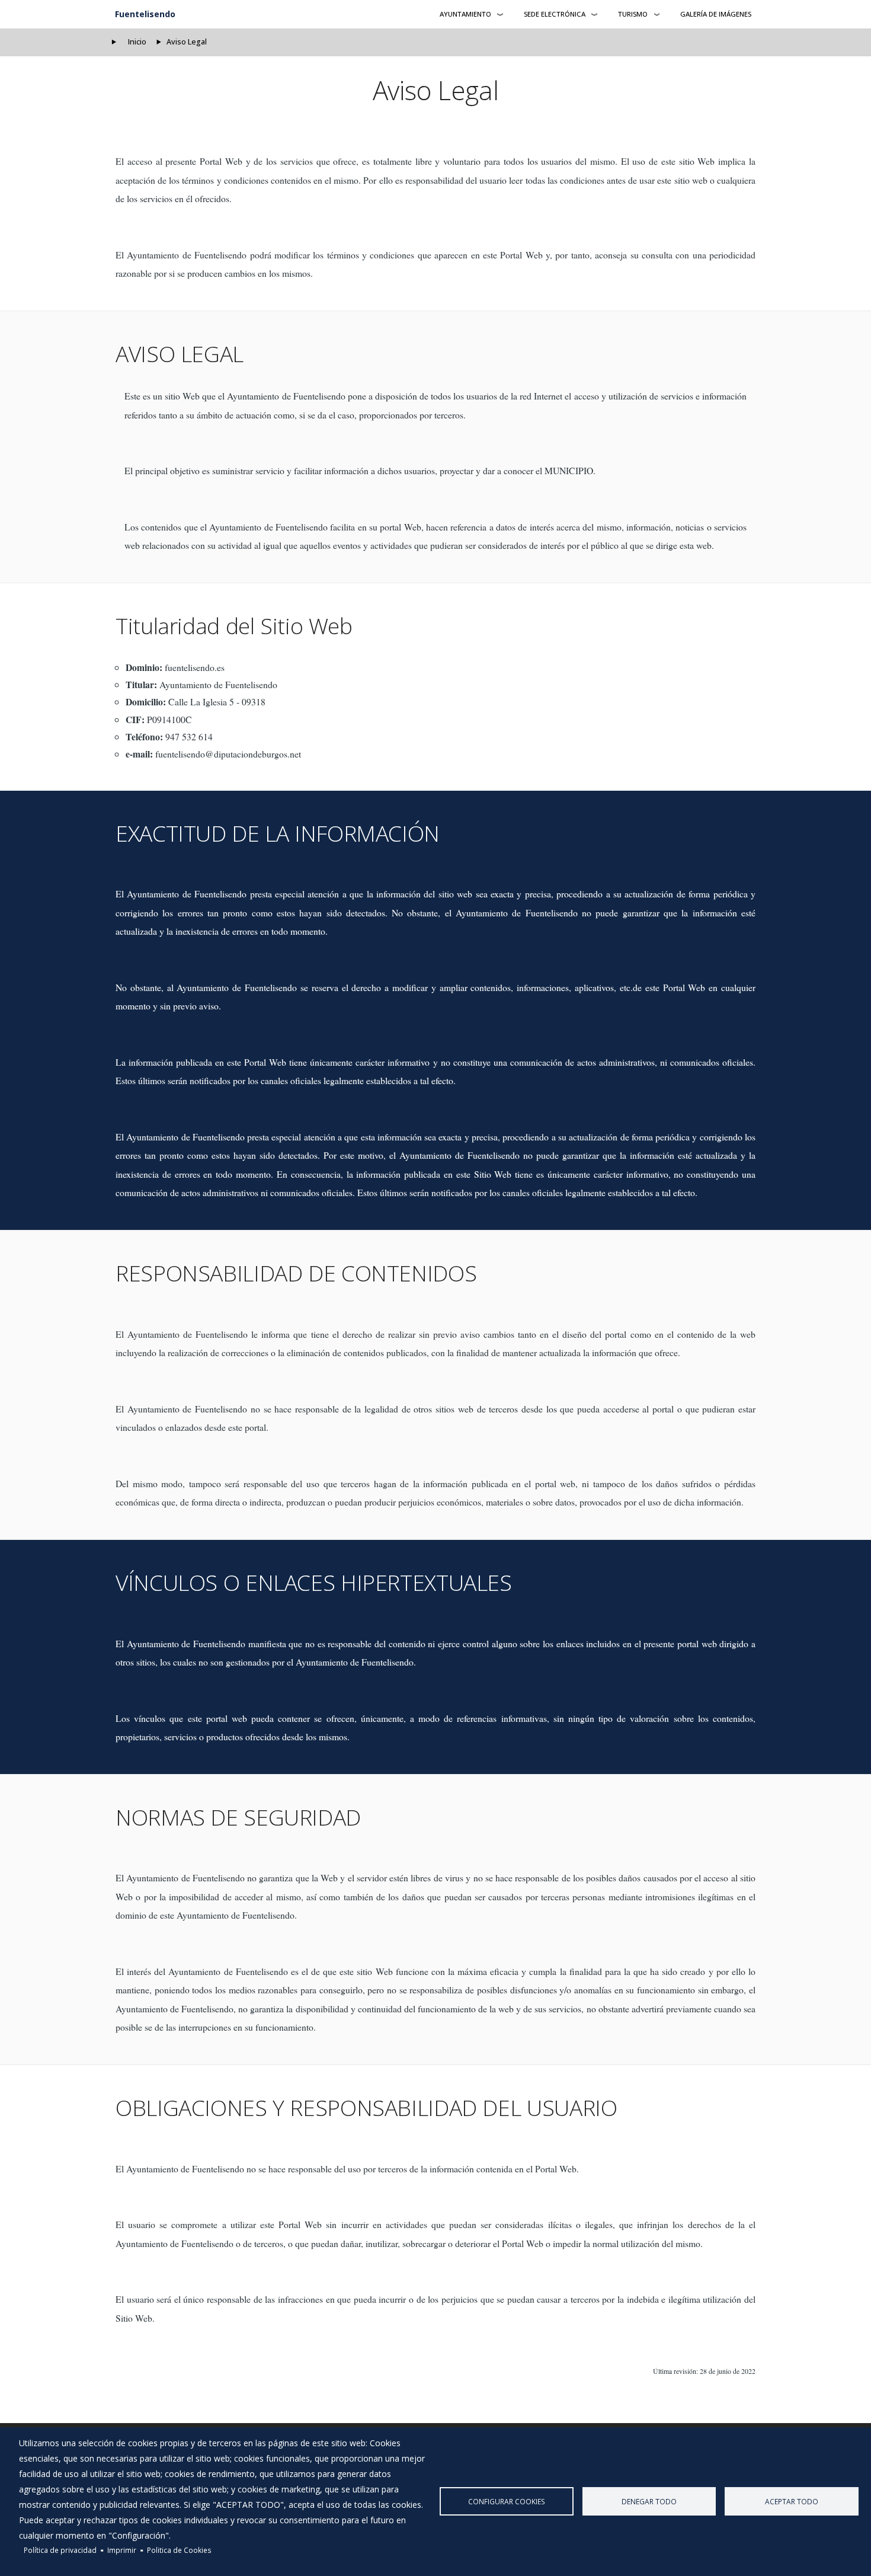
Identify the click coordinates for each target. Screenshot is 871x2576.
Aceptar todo (792, 2501)
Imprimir (122, 2550)
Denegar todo (649, 2501)
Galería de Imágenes (716, 14)
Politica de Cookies (179, 2550)
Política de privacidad (60, 2550)
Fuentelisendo (145, 14)
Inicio (137, 42)
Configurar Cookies (507, 2501)
